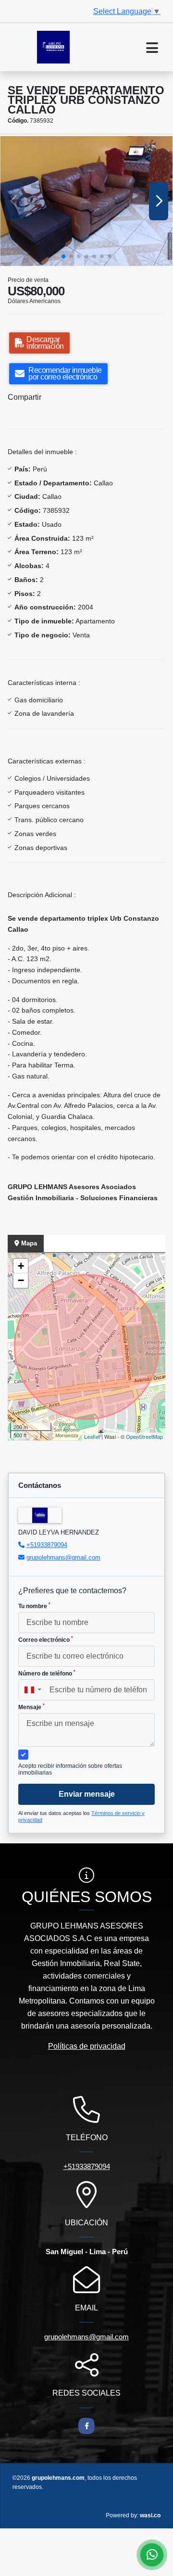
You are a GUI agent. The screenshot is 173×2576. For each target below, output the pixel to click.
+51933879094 (47, 1545)
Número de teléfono (47, 1673)
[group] (86, 201)
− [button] (21, 1280)
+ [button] (21, 1266)
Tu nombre (34, 1606)
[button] (63, 256)
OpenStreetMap (144, 1436)
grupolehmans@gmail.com (63, 1557)
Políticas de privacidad (87, 2046)
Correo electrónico (46, 1639)
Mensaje (31, 1707)
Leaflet (92, 1436)
